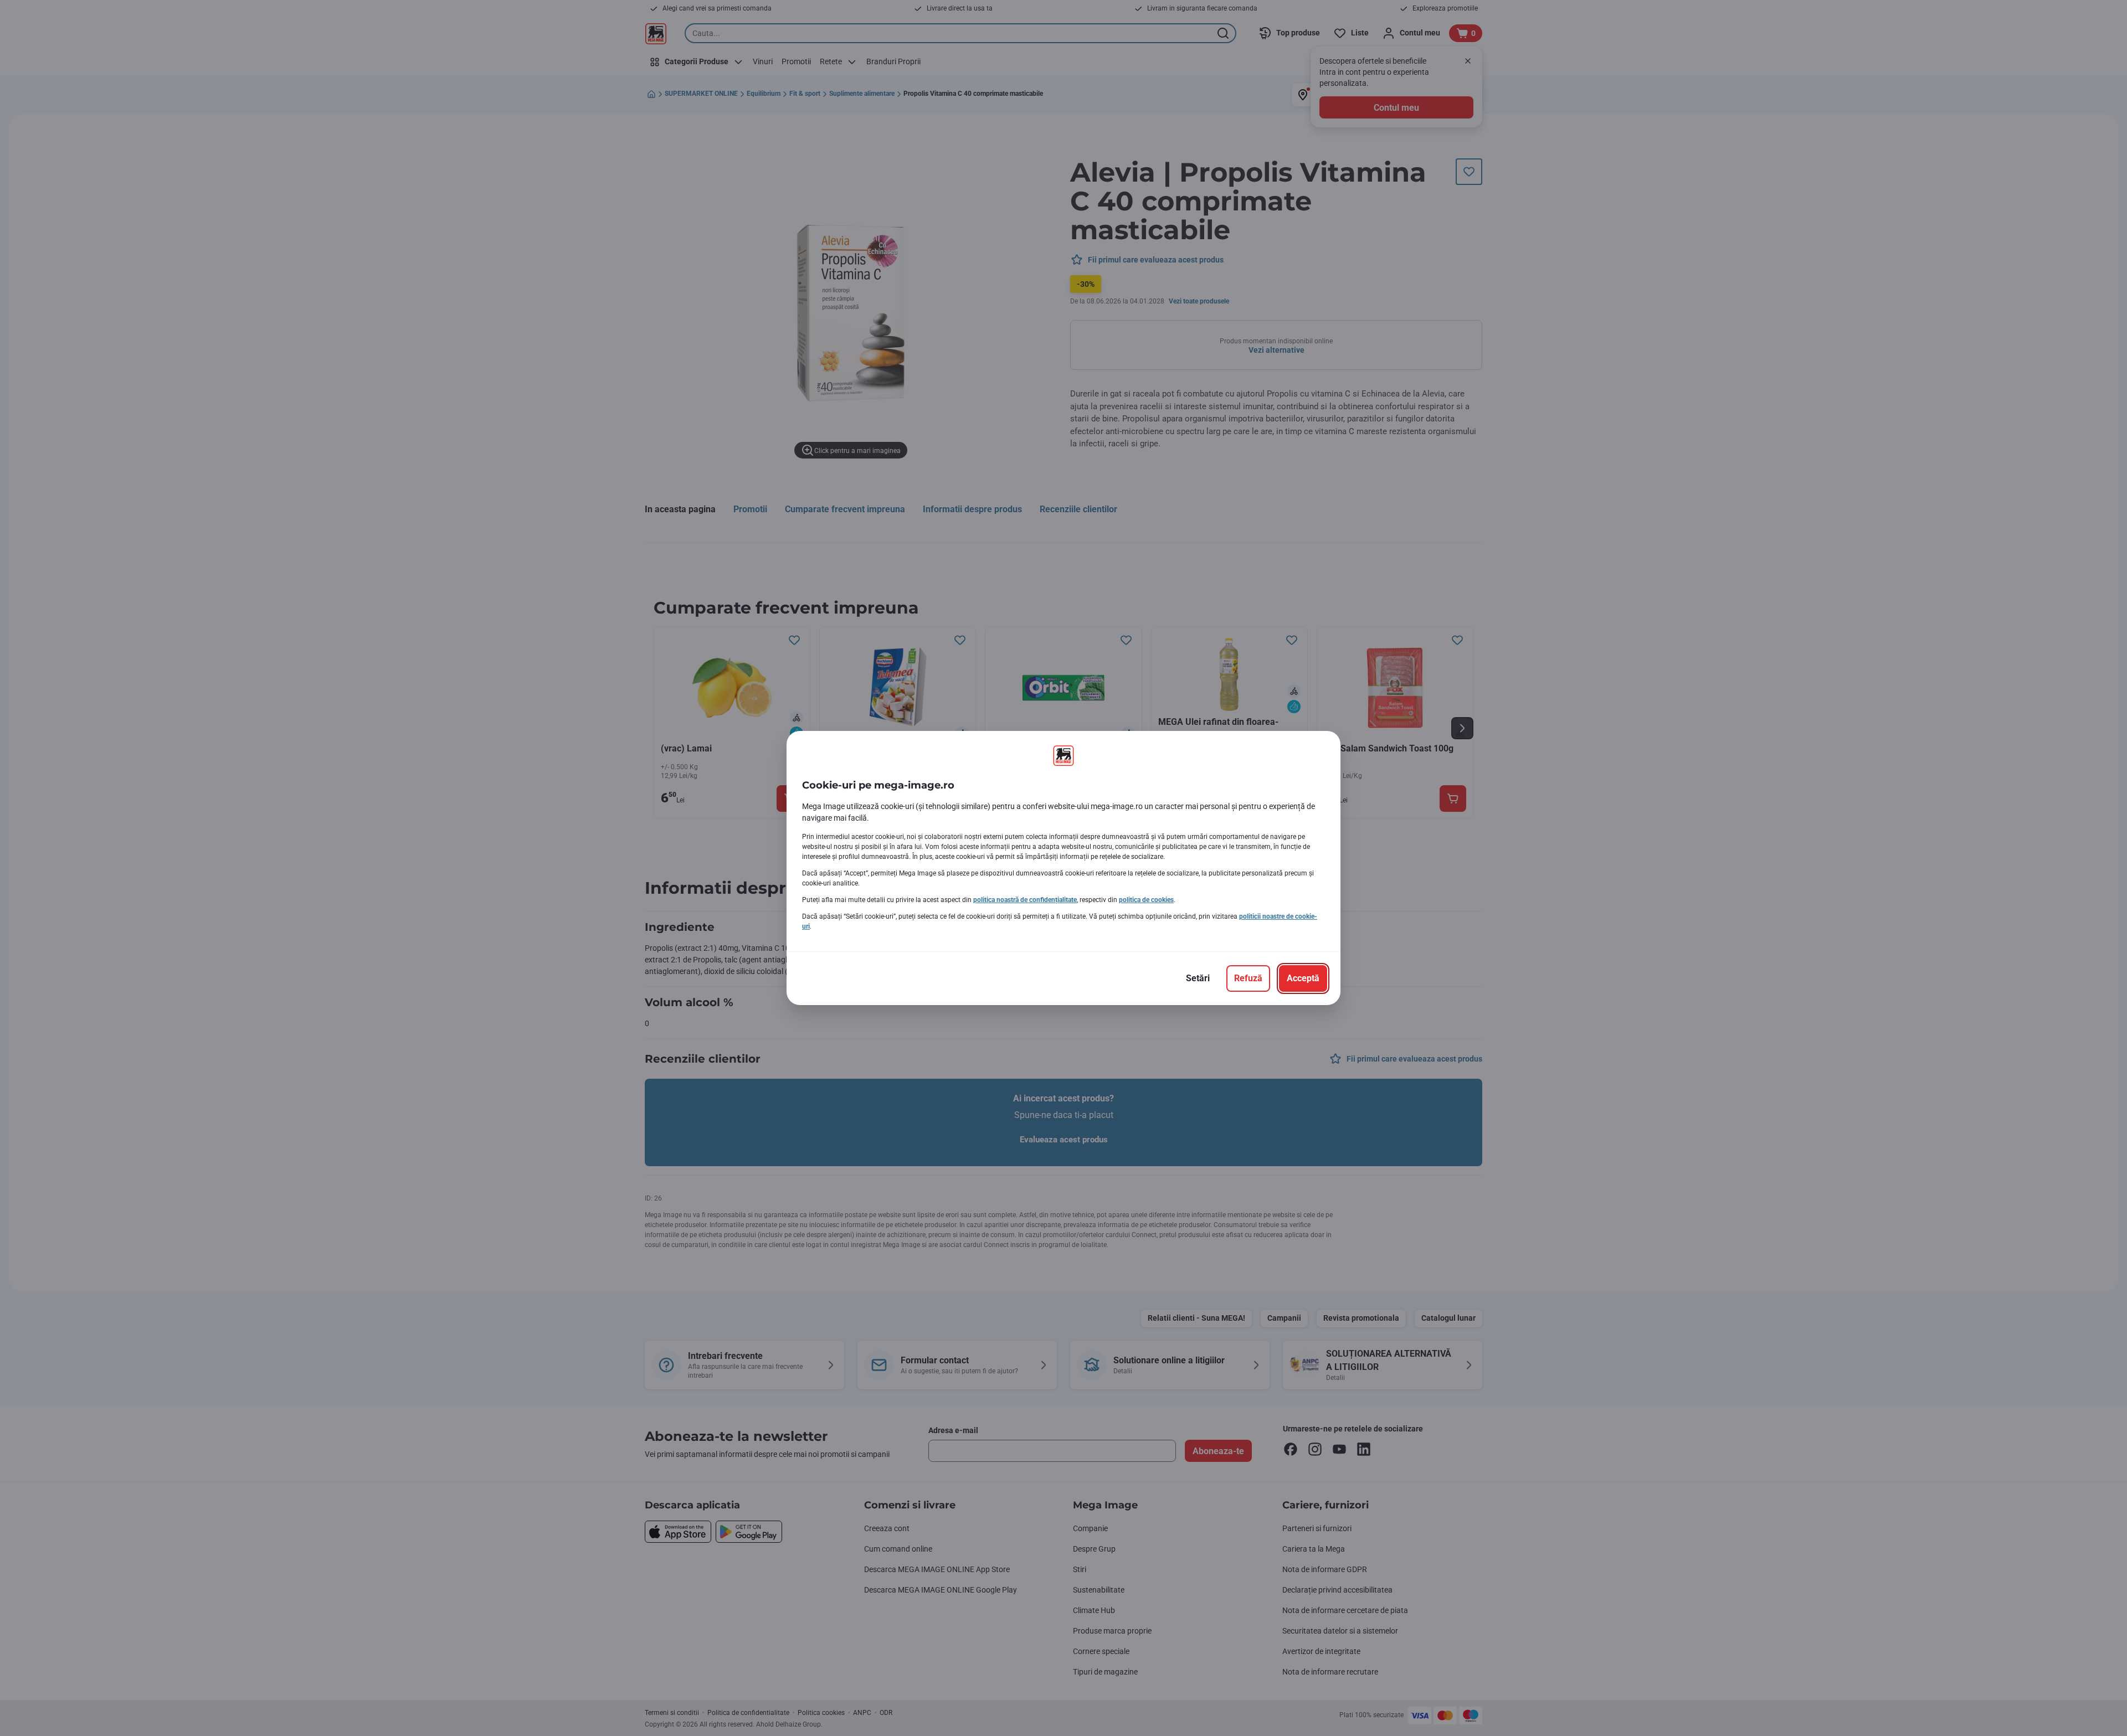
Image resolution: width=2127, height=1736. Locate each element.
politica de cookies (1146, 900)
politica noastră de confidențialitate (1025, 900)
